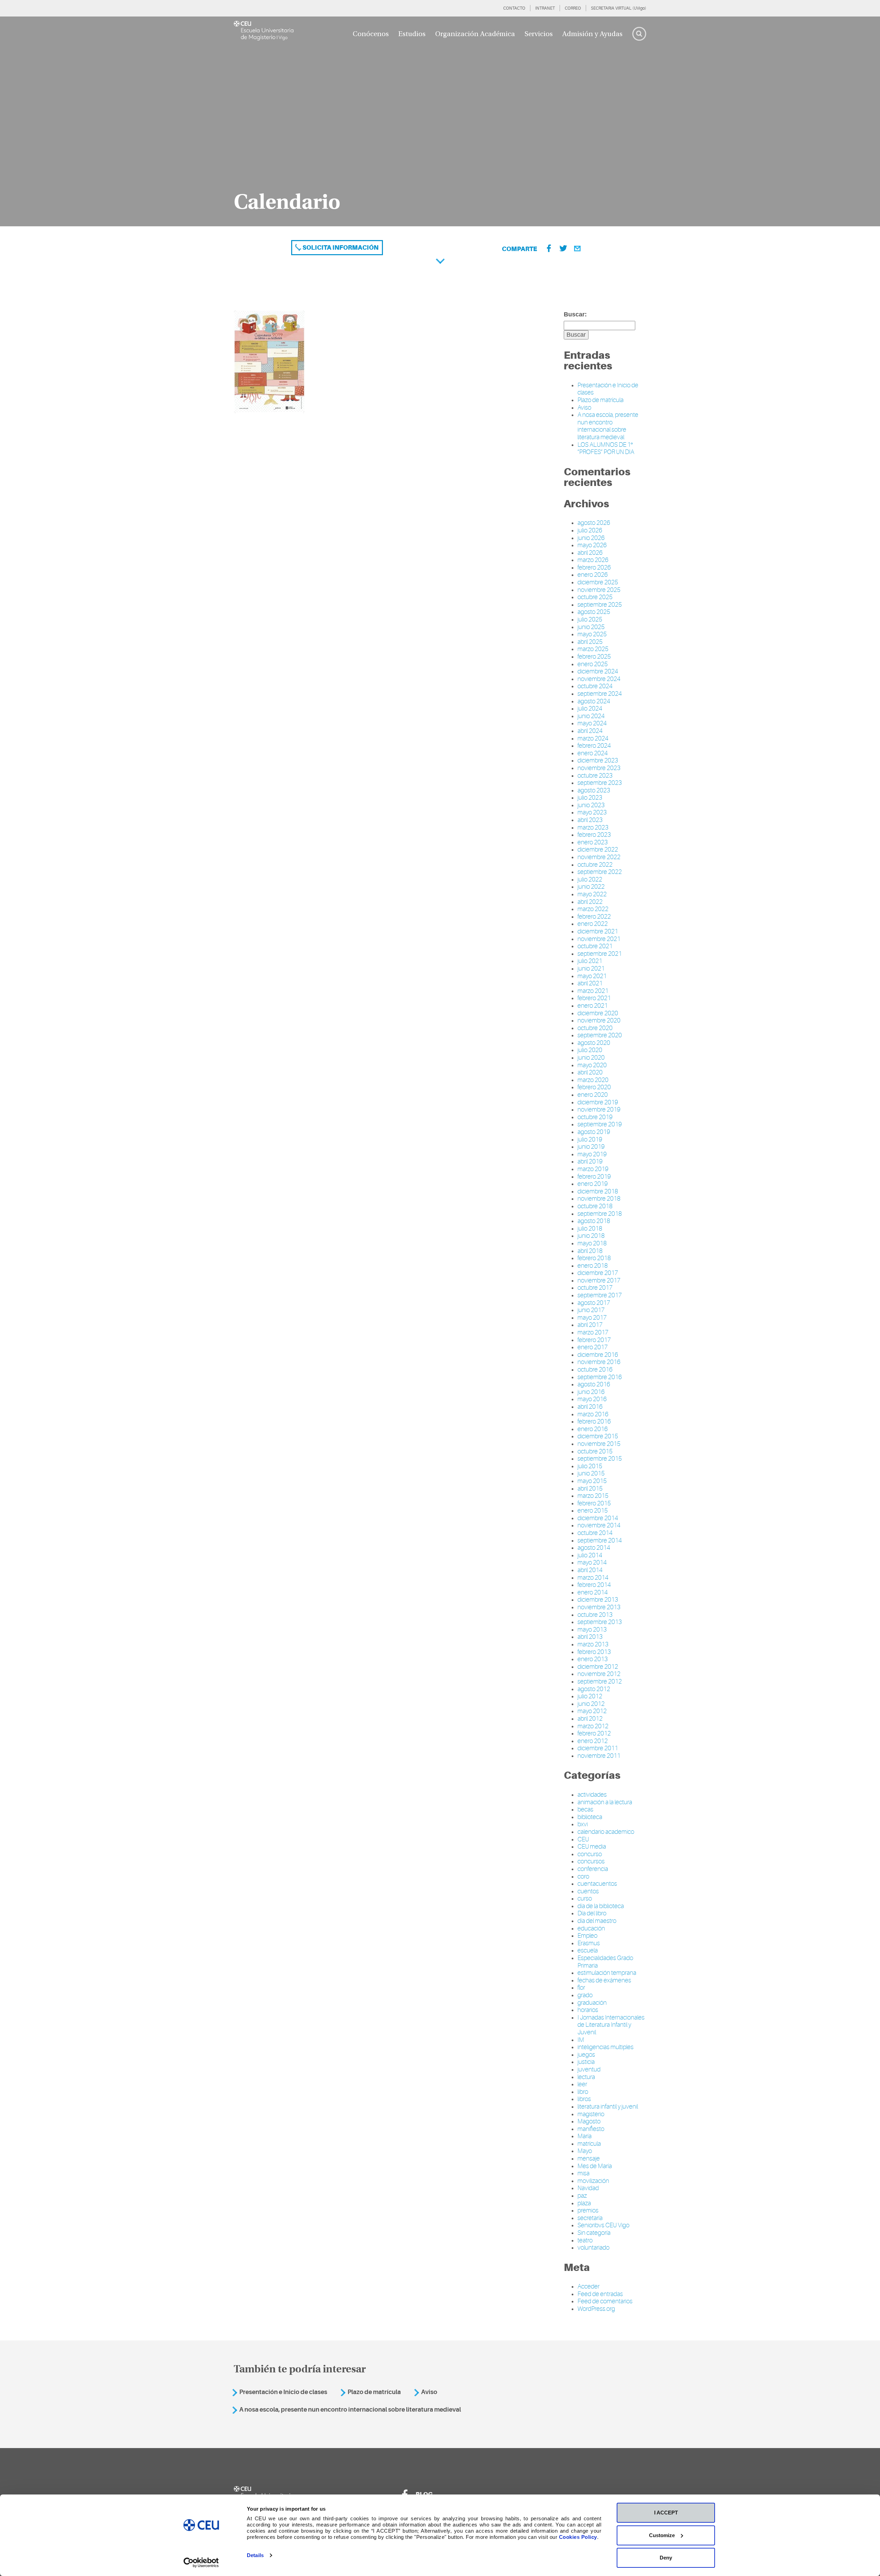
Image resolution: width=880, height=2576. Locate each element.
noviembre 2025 (599, 590)
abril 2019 (590, 1161)
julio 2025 (590, 619)
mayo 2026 (592, 545)
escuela (588, 1950)
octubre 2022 (595, 865)
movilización (593, 2181)
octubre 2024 (595, 686)
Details (255, 2555)
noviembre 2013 (599, 1607)
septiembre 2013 (600, 1622)
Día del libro (592, 1913)
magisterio (591, 2114)
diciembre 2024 (598, 671)
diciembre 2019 (598, 1102)
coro (583, 1876)
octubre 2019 (595, 1117)
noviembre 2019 (599, 1110)
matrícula (589, 2144)
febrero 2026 (594, 567)
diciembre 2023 (598, 760)
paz (582, 2196)
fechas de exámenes (604, 1980)
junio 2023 (591, 805)
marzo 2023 (593, 827)
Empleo (587, 1936)
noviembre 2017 (599, 1280)
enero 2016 (593, 1429)
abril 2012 (590, 1719)
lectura (586, 2077)
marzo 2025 (593, 649)
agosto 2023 (594, 790)
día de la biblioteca (601, 1906)
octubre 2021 (595, 946)
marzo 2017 (593, 1332)
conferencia (593, 1869)
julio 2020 (590, 1050)
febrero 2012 (594, 1733)
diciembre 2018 (598, 1191)
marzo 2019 (593, 1169)
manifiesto (591, 2129)
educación (591, 1928)
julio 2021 (590, 961)
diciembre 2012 (598, 1667)
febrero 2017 (594, 1340)
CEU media (592, 1847)
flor (581, 1988)
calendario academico (606, 1832)
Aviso (584, 408)
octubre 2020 (595, 1028)
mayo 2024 (592, 723)
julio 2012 (590, 1696)
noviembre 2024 (599, 679)
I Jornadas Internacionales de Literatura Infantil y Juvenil (611, 2025)
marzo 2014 (593, 1578)
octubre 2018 (595, 1206)
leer (582, 2084)
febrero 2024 (594, 746)
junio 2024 (591, 716)
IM (581, 2040)
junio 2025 (591, 627)
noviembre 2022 (599, 857)
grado (585, 1995)
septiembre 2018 (600, 1214)
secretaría (590, 2218)
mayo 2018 (592, 1243)
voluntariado (593, 2248)
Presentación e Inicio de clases (283, 2392)
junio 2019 (591, 1147)
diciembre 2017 (598, 1273)
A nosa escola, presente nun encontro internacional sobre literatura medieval (608, 426)
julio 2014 (590, 1555)
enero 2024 (593, 753)
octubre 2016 (595, 1370)
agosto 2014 (594, 1548)
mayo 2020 (592, 1065)
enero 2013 (593, 1659)
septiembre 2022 (600, 872)
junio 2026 (591, 538)
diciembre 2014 (598, 1518)
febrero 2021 (594, 998)
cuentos (588, 1891)
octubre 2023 (595, 776)
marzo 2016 (593, 1414)
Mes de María (595, 2166)
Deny (666, 2558)
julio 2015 (590, 1466)
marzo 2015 (593, 1496)
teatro (585, 2240)
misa (584, 2173)
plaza (584, 2203)
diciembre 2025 (598, 582)
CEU (583, 1839)
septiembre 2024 (600, 694)
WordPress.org (596, 2309)
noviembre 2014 (599, 1525)
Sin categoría (594, 2233)
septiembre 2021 (600, 954)
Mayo (585, 2151)
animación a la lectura (605, 1802)
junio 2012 (591, 1704)
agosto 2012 (594, 1689)
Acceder (588, 2286)
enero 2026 (593, 575)
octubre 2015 (595, 1451)
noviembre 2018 (599, 1199)
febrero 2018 (594, 1258)
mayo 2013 (592, 1630)
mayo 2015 (592, 1481)
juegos (586, 2055)
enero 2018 (593, 1266)
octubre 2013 (595, 1615)
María (585, 2136)
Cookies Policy (578, 2537)
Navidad (588, 2188)
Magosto (589, 2121)
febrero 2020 (594, 1087)
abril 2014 (590, 1570)
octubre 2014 (595, 1533)
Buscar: (575, 314)
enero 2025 (593, 664)
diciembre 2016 (598, 1355)
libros (584, 2099)
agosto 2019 (594, 1132)
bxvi (583, 1824)
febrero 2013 (594, 1652)
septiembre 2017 (600, 1295)
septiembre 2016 (600, 1377)
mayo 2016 (592, 1399)
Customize (662, 2535)
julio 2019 (590, 1139)
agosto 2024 (594, 701)
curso (585, 1898)
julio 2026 (590, 530)
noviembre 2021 (599, 939)
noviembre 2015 (599, 1444)
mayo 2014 (592, 1562)
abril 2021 (590, 983)
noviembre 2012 (599, 1674)
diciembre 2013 (598, 1600)
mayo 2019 (592, 1154)
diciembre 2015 (598, 1436)
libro (583, 2092)
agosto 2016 (594, 1384)
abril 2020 (590, 1072)
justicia (586, 2062)
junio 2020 (591, 1058)
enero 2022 (593, 924)
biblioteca (590, 1817)
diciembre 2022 (598, 849)
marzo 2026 (593, 560)
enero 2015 (593, 1511)
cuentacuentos (597, 1884)
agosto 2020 (594, 1043)
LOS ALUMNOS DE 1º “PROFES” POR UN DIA (606, 448)
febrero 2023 (594, 835)
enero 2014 (593, 1592)
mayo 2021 (592, 976)
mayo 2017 (592, 1318)
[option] (440, 121)
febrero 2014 (594, 1585)
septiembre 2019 (600, 1124)
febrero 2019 (594, 1177)
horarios (588, 2010)
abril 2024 (590, 731)
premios (588, 2210)
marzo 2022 (593, 909)
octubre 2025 (595, 597)
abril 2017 (590, 1325)
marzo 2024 (593, 738)
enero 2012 (593, 1741)
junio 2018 (591, 1236)
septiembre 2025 (600, 605)
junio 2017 (591, 1310)
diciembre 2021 (598, 931)
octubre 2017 (595, 1288)
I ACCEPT (666, 2513)
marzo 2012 (593, 1726)
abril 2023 (590, 820)
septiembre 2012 (600, 1681)
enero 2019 (593, 1184)
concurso (590, 1854)
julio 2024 (590, 708)
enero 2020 (593, 1095)
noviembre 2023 (599, 768)
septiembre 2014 (600, 1540)
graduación (592, 2003)
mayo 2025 (592, 634)
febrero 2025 (594, 657)
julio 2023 (590, 798)
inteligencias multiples (606, 2047)
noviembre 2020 (599, 1020)
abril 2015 (590, 1489)
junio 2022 (591, 887)
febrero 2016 (594, 1421)
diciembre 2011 (598, 1748)
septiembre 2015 (600, 1459)
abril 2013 (590, 1637)
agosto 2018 (594, 1221)
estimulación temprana (607, 1973)
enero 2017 (593, 1347)
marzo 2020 (593, 1080)
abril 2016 (590, 1407)
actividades (592, 1795)
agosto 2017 (594, 1303)
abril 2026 (590, 553)
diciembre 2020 (598, 1013)
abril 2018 (590, 1251)
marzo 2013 (593, 1644)
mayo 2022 (592, 894)
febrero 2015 (594, 1503)
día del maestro (597, 1921)
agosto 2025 (594, 612)
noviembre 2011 (599, 1756)
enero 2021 (593, 1006)
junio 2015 (591, 1473)
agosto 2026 (594, 523)
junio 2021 (591, 968)
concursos (591, 1861)
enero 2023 (593, 842)
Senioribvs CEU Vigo (603, 2225)
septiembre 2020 (600, 1035)
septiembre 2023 (600, 783)
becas (585, 1809)
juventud (589, 2069)
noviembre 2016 (599, 1362)
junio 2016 (591, 1392)
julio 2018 (590, 1229)
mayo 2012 (592, 1711)
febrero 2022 (594, 917)
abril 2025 (590, 642)
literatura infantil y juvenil (608, 2107)
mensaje (589, 2158)
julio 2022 (590, 879)
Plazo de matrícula (601, 400)
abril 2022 (590, 902)
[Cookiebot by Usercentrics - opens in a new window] (201, 2563)
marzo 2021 (593, 991)
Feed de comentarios (605, 2301)
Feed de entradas (600, 2294)
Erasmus (589, 1943)
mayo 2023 (592, 812)
